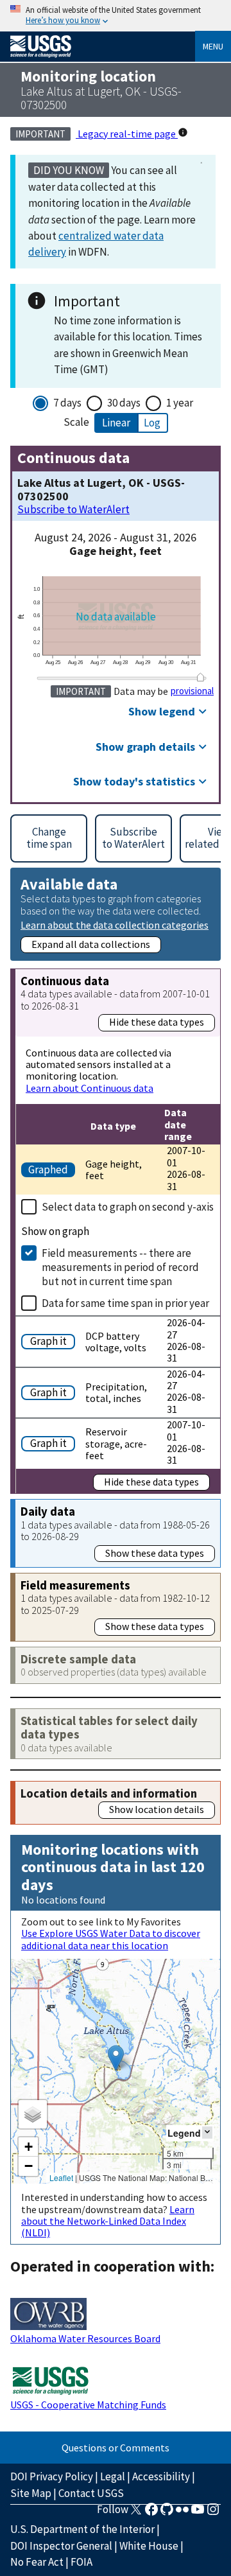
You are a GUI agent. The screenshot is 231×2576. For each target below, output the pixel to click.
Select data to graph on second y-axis (128, 1207)
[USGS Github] (167, 2513)
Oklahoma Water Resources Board (85, 2338)
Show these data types (155, 1553)
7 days (67, 403)
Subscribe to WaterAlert (73, 510)
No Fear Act (37, 2562)
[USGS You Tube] (198, 2513)
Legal (113, 2476)
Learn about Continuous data (90, 1088)
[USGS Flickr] (182, 2513)
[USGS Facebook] (151, 2513)
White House (149, 2546)
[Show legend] (207, 2133)
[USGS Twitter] (136, 2513)
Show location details (157, 1809)
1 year (180, 403)
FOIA (81, 2562)
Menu (213, 46)
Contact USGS (91, 2493)
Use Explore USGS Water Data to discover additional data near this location (111, 1939)
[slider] (201, 677)
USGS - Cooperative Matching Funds (88, 2405)
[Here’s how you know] (116, 16)
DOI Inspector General (61, 2546)
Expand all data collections (91, 944)
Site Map (31, 2493)
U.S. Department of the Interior (82, 2529)
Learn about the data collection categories (115, 924)
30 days (124, 403)
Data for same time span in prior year (125, 1303)
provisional (192, 691)
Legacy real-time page (127, 134)
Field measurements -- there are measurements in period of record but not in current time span (120, 1267)
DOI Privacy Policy (52, 2476)
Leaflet (61, 2177)
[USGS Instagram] (213, 2513)
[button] (116, 2058)
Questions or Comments (116, 2448)
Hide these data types (157, 1022)
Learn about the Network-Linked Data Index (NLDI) (108, 2221)
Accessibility (161, 2476)
